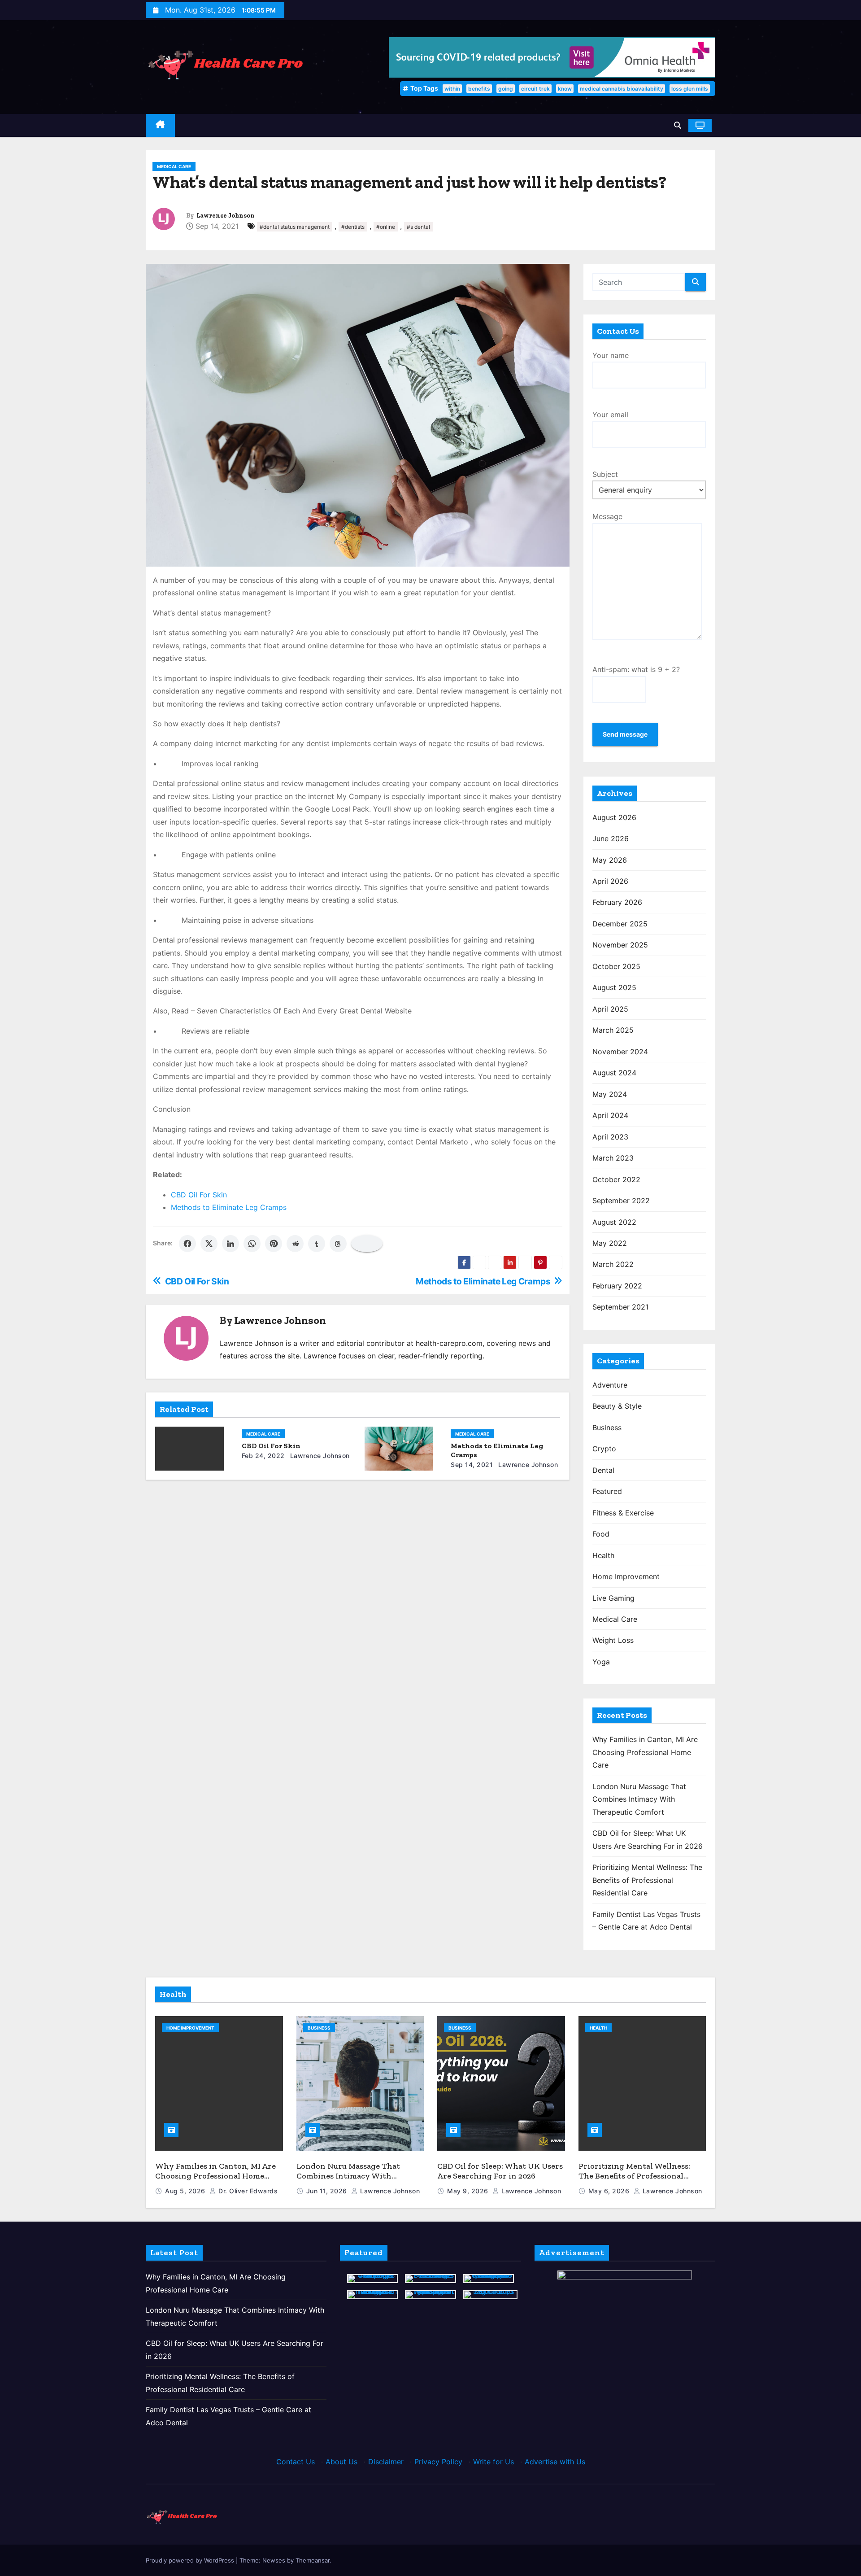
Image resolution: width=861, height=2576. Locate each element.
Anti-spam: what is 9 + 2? (636, 669)
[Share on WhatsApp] (252, 1244)
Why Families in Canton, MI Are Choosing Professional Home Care (645, 1752)
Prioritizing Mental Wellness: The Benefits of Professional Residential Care (647, 1880)
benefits (479, 89)
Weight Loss (613, 1640)
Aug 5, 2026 (186, 2191)
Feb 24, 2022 (263, 1456)
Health (603, 1555)
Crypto (604, 1449)
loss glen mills (690, 89)
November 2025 (620, 945)
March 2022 (613, 1264)
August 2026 (614, 817)
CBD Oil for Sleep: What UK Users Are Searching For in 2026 (500, 2171)
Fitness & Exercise (623, 1513)
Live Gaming (613, 1598)
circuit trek (535, 89)
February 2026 (617, 902)
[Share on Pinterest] (274, 1244)
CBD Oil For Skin (199, 1195)
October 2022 (616, 1179)
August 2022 (614, 1222)
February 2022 (617, 1286)
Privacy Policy (438, 2462)
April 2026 (610, 881)
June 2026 (611, 838)
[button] (678, 125)
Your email (610, 415)
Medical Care (174, 166)
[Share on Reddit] (295, 1244)
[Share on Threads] (338, 1244)
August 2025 (614, 987)
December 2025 (620, 924)
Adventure (610, 1385)
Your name (611, 355)
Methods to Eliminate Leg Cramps (229, 1207)
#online (386, 227)
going (506, 89)
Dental (603, 1470)
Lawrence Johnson (226, 216)
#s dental (418, 227)
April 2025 (610, 1009)
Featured (607, 1491)
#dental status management (295, 227)
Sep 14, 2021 (472, 1465)
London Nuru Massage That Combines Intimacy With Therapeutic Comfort (639, 1799)
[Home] (160, 125)
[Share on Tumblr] (317, 1244)
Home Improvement (626, 1576)
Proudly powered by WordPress (191, 2560)
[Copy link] (367, 1244)
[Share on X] (209, 1244)
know (565, 89)
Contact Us (296, 2462)
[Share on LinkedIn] (230, 1244)
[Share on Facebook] (187, 1244)
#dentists (353, 227)
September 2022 (621, 1201)
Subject (605, 474)
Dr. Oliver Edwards (247, 2191)
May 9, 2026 (469, 2191)
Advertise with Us (555, 2462)
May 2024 (610, 1094)
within (452, 89)
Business (607, 1428)
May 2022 (610, 1243)
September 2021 (620, 1307)
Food (601, 1534)
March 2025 (613, 1030)
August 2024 (614, 1073)
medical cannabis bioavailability (622, 89)
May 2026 (610, 860)
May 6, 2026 (610, 2191)
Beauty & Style (617, 1406)
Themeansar (313, 2560)
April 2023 (610, 1137)
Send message (625, 734)
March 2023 (613, 1158)
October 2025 (616, 966)
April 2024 (610, 1115)
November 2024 (620, 1052)
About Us (341, 2462)
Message (607, 516)
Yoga (601, 1662)
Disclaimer (386, 2462)
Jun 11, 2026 (328, 2191)
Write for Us (494, 2462)
